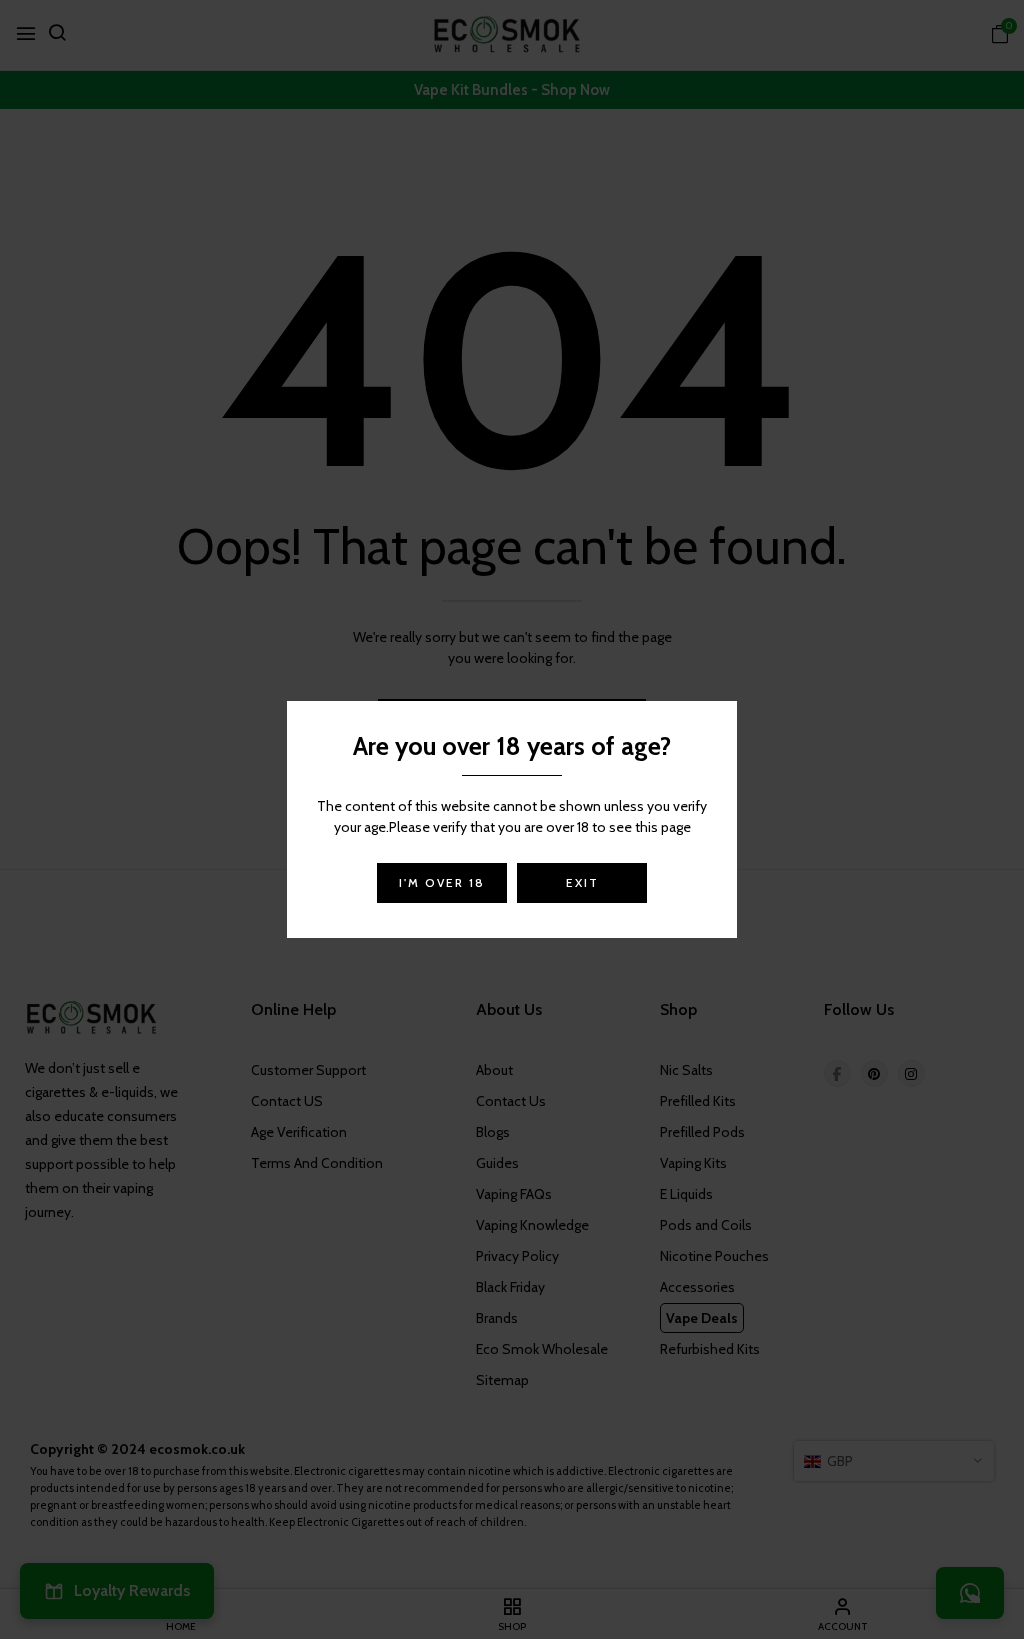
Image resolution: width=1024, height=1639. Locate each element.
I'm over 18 (442, 882)
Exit (582, 882)
